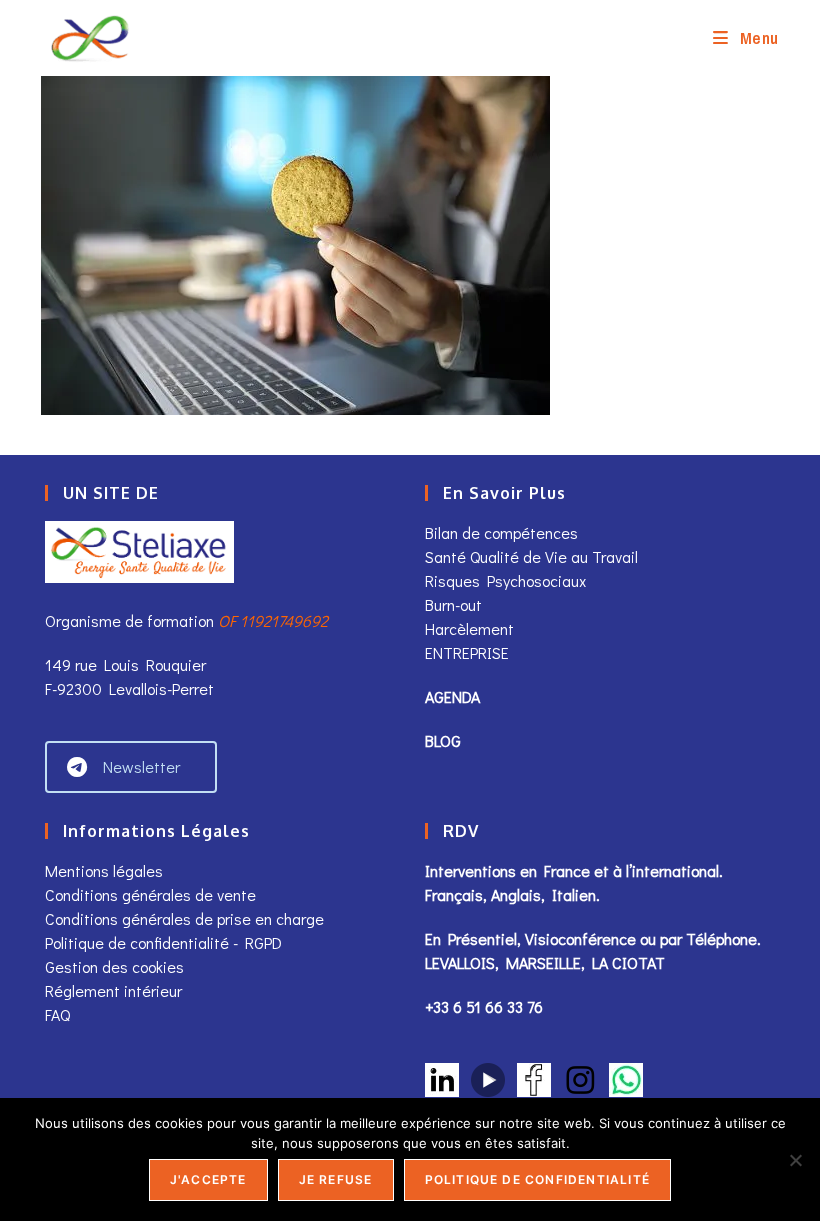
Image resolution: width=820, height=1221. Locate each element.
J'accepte (208, 1179)
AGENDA (452, 696)
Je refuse (336, 1179)
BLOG (443, 740)
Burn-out (453, 604)
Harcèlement (469, 628)
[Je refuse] (795, 1160)
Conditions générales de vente (152, 894)
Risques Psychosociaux (505, 580)
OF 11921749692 (273, 620)
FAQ (57, 1014)
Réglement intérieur (113, 990)
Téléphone (721, 938)
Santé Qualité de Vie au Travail (531, 556)
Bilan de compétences (501, 532)
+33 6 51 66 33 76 (484, 1006)
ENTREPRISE (467, 652)
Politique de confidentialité (538, 1179)
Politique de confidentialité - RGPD (163, 942)
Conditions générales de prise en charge (184, 918)
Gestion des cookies (114, 966)
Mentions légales (104, 870)
